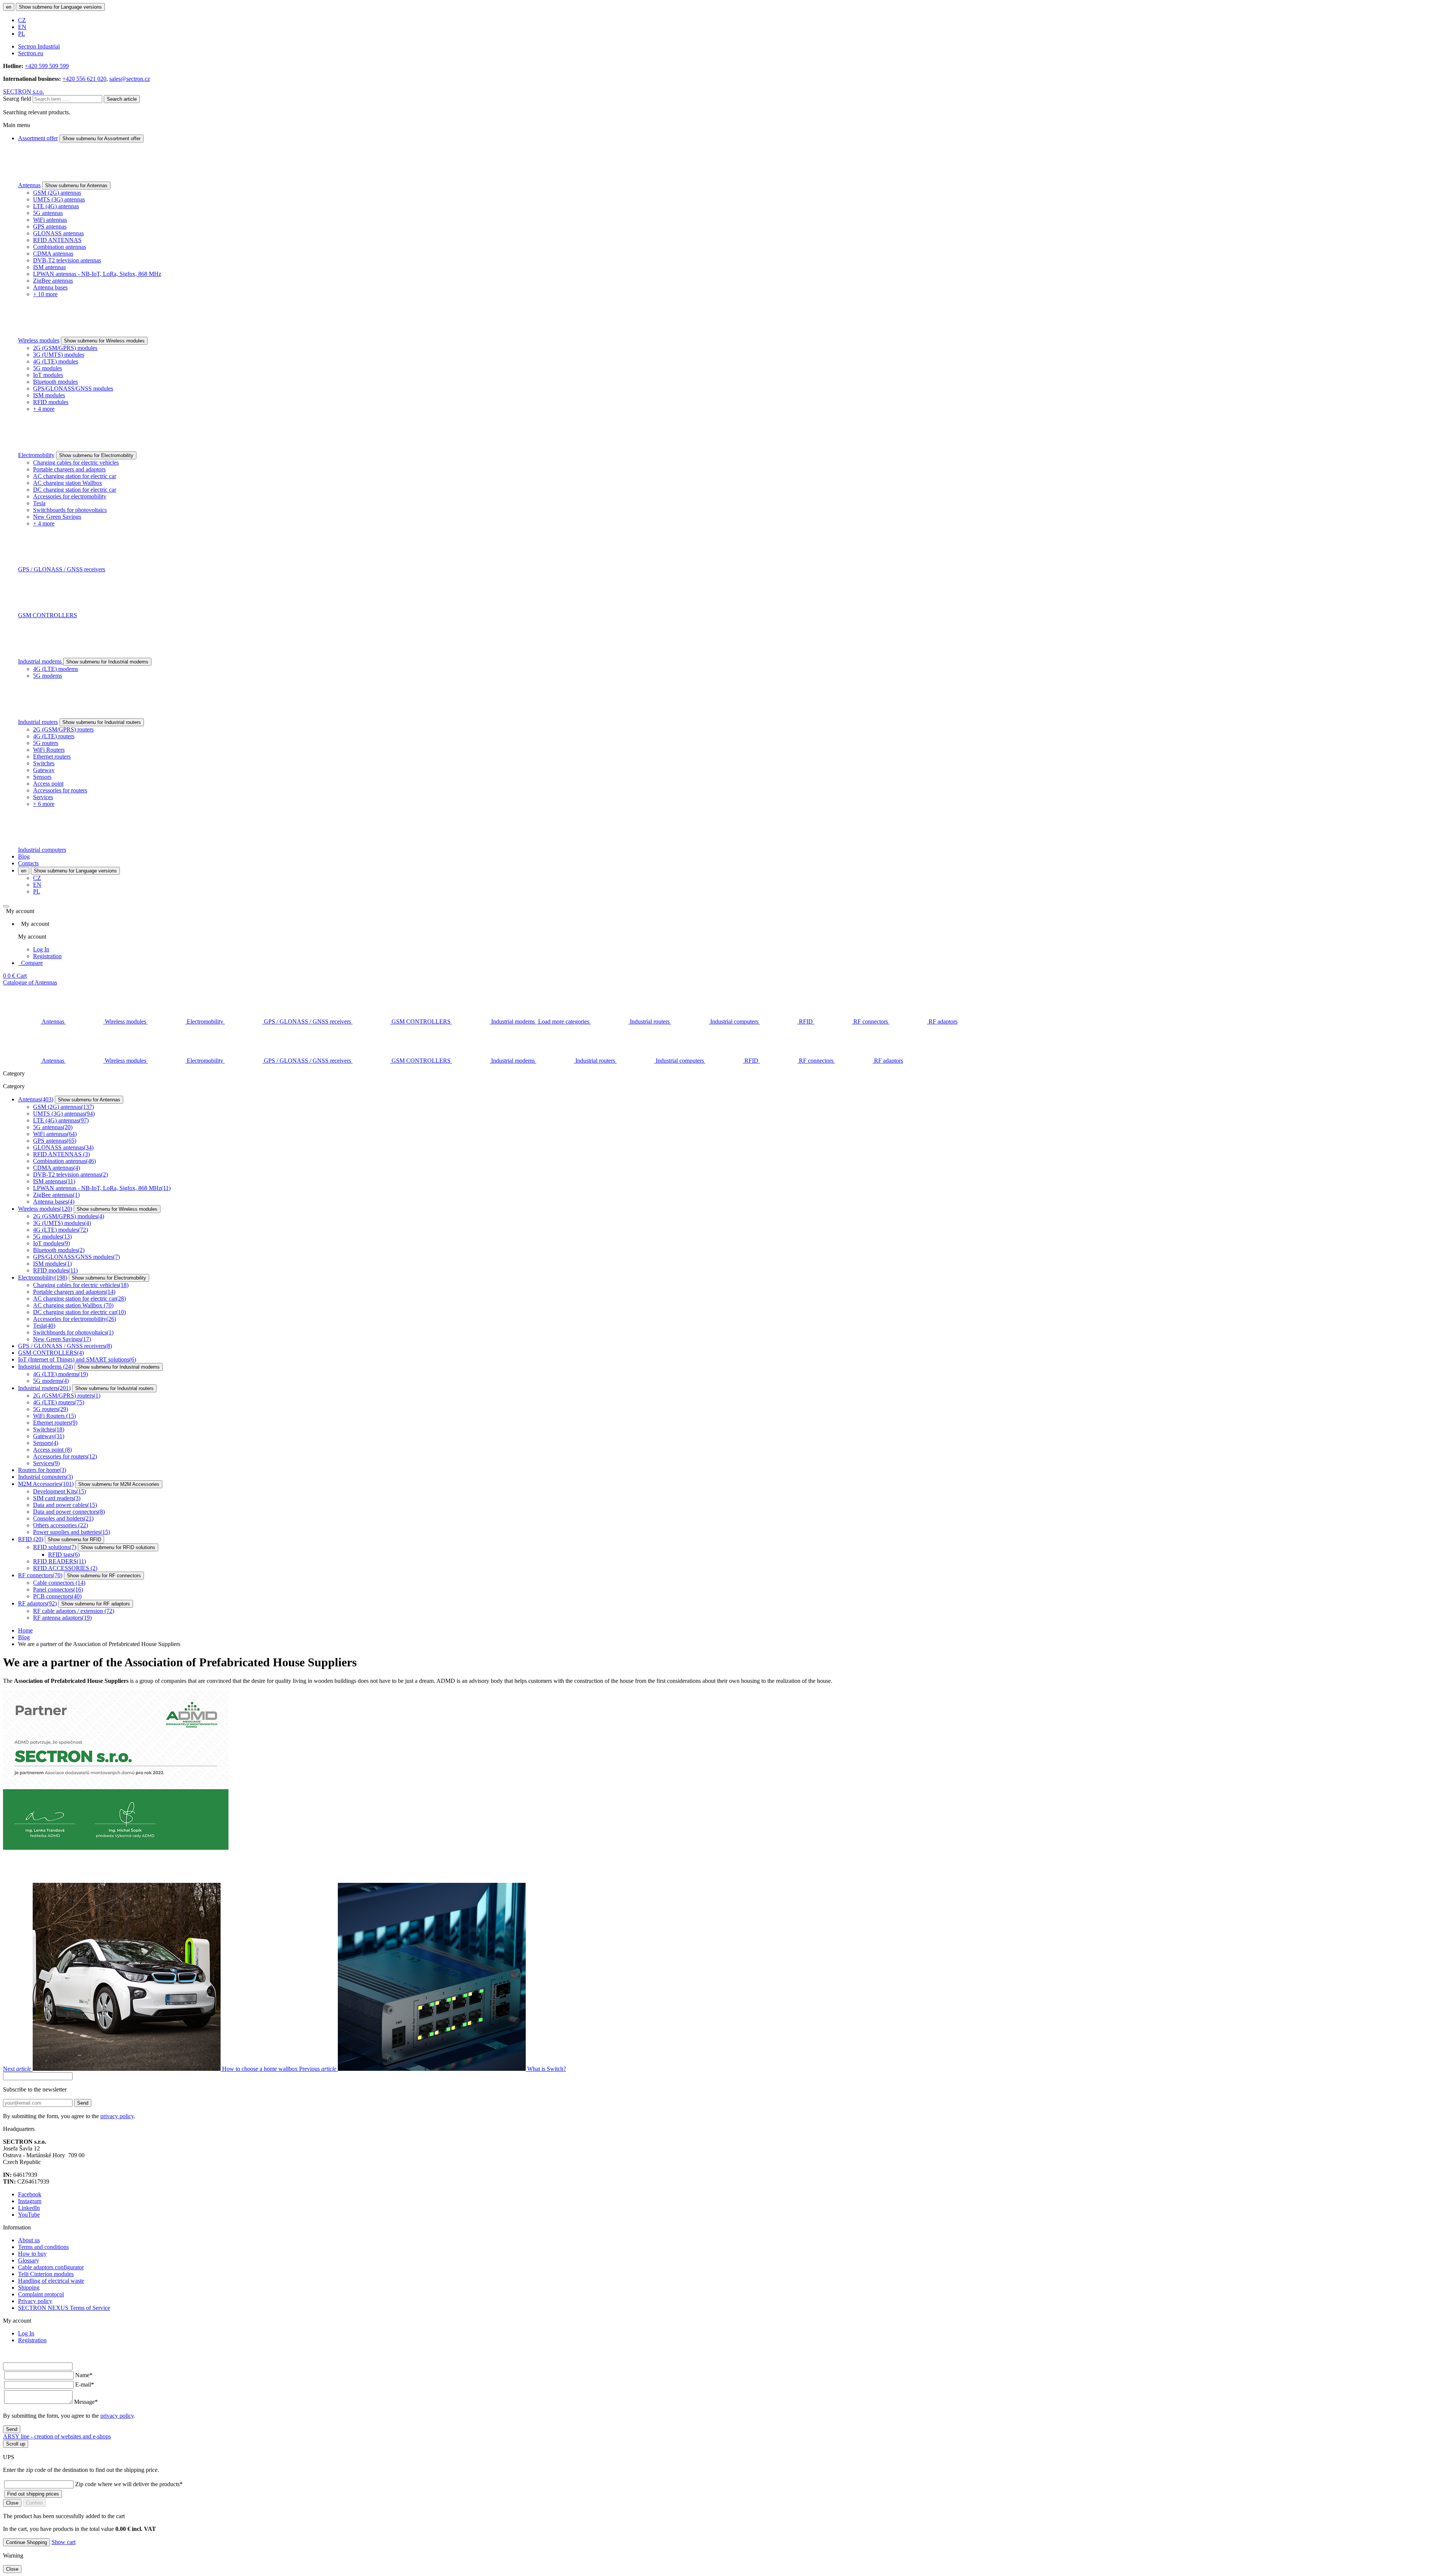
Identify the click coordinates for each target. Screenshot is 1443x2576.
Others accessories (61, 1525)
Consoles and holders (63, 1518)
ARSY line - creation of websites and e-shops (57, 2436)
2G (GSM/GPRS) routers (63, 729)
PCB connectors (57, 1596)
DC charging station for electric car (75, 490)
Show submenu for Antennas (76, 186)
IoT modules (48, 375)
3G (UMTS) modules (59, 355)
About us (29, 2240)
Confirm (34, 2503)
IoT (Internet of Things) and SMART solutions (77, 1359)
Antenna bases (50, 287)
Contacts (28, 863)
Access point (48, 784)
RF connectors (40, 1575)
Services (43, 797)
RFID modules (51, 402)
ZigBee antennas (53, 281)
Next (150, 2069)
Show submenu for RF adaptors (96, 1604)
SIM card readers (57, 1498)
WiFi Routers (49, 750)
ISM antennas (49, 267)
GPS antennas (50, 226)
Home (25, 1630)
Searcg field (17, 99)
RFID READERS (60, 1561)
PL (22, 34)
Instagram (30, 2201)
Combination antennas (60, 247)
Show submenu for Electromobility (96, 455)
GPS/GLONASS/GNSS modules (73, 388)
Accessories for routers (60, 790)
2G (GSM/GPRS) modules (65, 348)
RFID (31, 1539)
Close (12, 2503)
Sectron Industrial (39, 46)
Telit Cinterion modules (46, 2274)
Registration (47, 956)
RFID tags (64, 1555)
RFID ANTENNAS (57, 240)
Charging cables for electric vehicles (76, 463)
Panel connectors (58, 1589)
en (9, 7)
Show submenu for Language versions (60, 7)
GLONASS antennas (58, 233)
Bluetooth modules (55, 382)
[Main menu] (6, 906)
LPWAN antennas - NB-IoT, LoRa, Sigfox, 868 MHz (97, 274)
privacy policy (117, 2116)
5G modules (48, 368)
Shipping (29, 2288)
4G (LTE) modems (56, 669)
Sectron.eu (31, 53)
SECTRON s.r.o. (23, 92)
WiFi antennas (50, 220)
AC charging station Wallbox (68, 483)
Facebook (30, 2194)
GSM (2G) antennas (57, 193)
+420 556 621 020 (84, 79)
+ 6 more (44, 804)
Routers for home (42, 1470)
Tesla (39, 503)
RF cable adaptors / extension (74, 1611)
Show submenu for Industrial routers (102, 722)
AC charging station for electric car (75, 476)
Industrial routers (38, 722)
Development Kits (60, 1491)
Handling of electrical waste (51, 2281)
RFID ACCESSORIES (65, 1568)
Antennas (29, 185)
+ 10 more (45, 294)
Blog (24, 856)
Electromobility (36, 455)
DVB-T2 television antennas (67, 260)
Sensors (42, 777)
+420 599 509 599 (47, 66)
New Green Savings (57, 517)
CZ (22, 20)
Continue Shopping (26, 2542)
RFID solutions (55, 1547)
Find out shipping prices (33, 2494)
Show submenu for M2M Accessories (119, 1484)
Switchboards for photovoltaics (70, 510)
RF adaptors (37, 1603)
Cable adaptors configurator (51, 2267)
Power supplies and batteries (72, 1532)
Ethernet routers (52, 756)
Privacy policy (35, 2301)
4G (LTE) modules (56, 361)
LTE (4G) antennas (56, 206)
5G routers (46, 743)
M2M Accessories (46, 1484)
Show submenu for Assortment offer (101, 139)
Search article (122, 99)
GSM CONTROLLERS (48, 615)
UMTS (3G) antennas (59, 199)
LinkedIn (29, 2208)
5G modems (48, 676)
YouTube (29, 2215)
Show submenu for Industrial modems (107, 662)
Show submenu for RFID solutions (118, 1547)
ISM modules (49, 395)
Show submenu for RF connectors (104, 1576)
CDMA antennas (53, 254)
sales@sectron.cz (130, 79)
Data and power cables (65, 1505)
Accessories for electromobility (70, 496)
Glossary (29, 2260)
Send (83, 2103)
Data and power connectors (69, 1512)
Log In (41, 949)
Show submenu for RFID (74, 1539)
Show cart (64, 2542)
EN (22, 27)
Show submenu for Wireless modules (104, 341)
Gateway (44, 770)
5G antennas (48, 213)
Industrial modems (41, 661)
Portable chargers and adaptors (69, 469)
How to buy (32, 2254)
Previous (433, 2069)
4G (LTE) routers (54, 736)
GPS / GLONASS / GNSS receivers (62, 569)
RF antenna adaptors (62, 1618)
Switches (44, 763)
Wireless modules (39, 340)
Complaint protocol (41, 2294)
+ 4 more (44, 409)
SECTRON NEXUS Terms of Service (64, 2308)
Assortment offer (38, 138)
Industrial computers (42, 850)
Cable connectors (59, 1583)
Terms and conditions (43, 2247)
